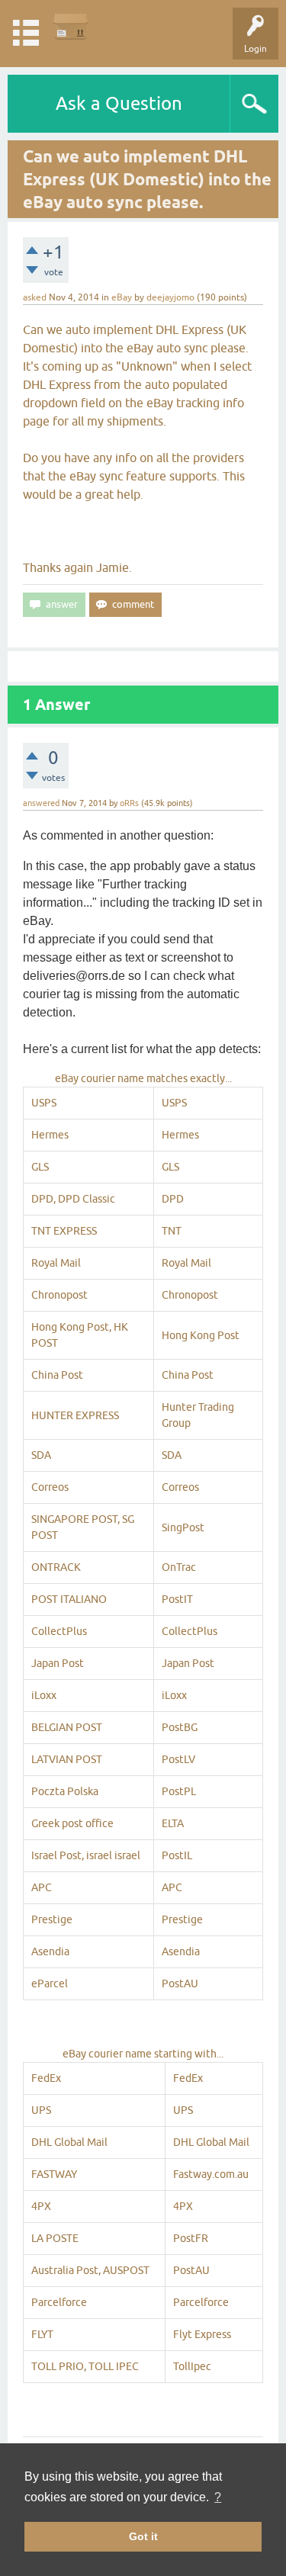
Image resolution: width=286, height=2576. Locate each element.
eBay (122, 297)
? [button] (218, 2497)
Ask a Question (119, 103)
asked (35, 297)
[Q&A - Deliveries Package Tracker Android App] (71, 26)
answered (41, 803)
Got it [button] (143, 2536)
